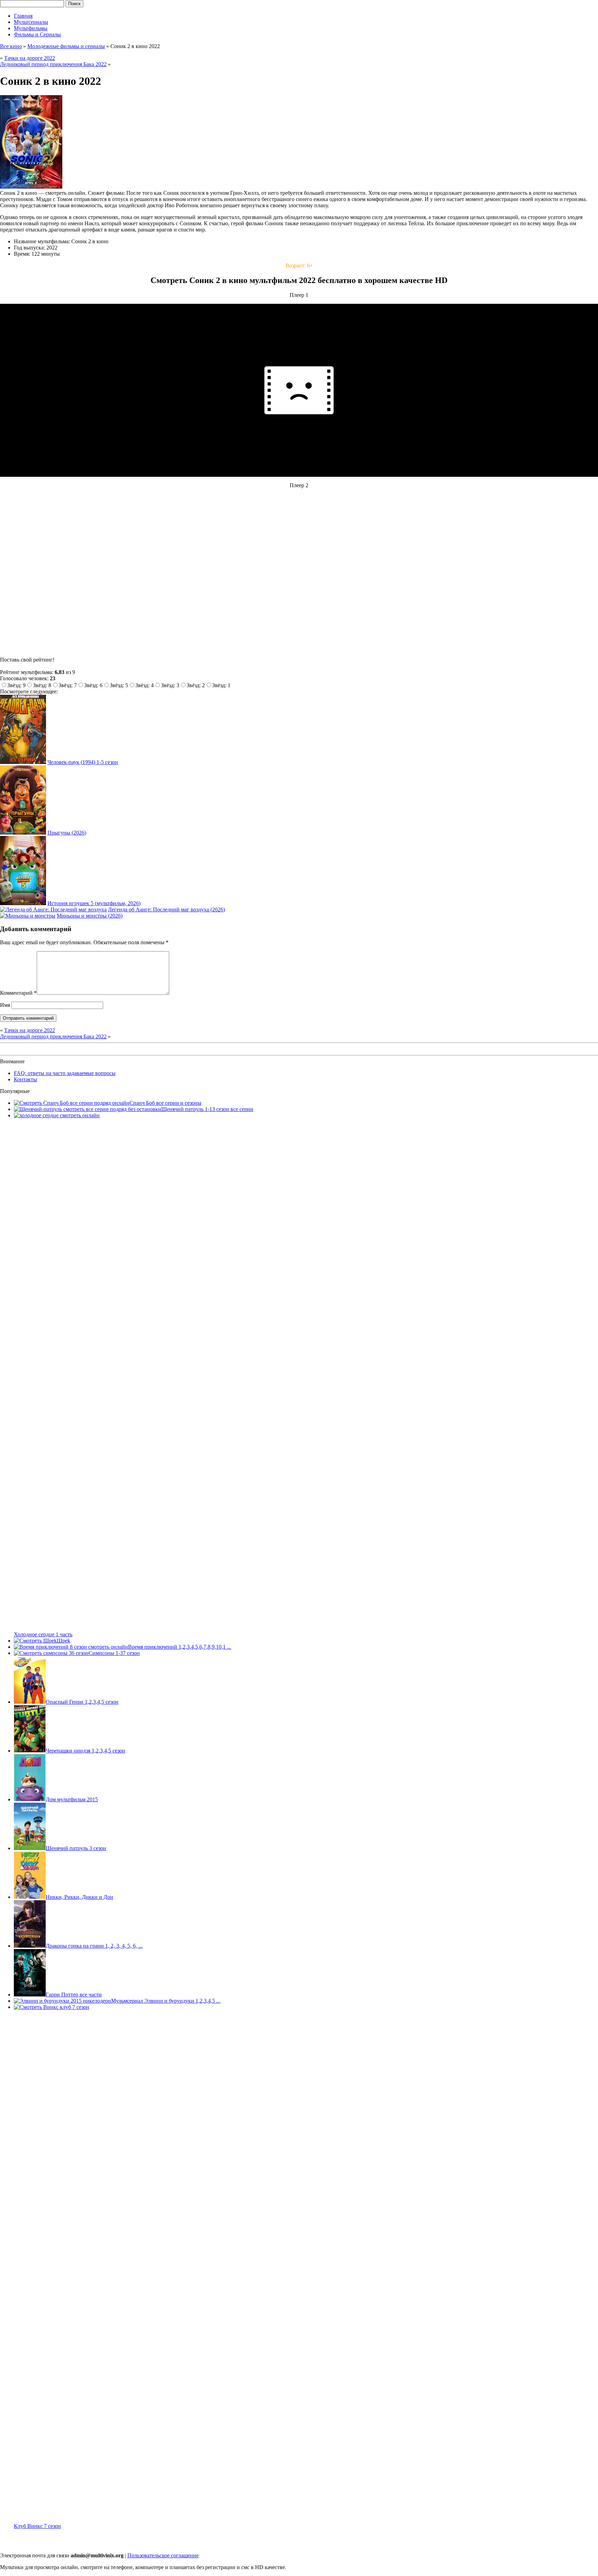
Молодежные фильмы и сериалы (66, 46)
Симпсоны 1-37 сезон (114, 1653)
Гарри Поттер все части (74, 1995)
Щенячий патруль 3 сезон (76, 1848)
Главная (23, 16)
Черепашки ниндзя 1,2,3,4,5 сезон (85, 1751)
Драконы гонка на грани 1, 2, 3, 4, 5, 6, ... (94, 1946)
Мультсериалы (31, 22)
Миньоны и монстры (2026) (90, 916)
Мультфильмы (31, 28)
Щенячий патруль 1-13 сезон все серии (207, 1109)
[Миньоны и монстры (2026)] (28, 916)
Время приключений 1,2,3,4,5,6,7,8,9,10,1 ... (180, 1647)
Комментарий (18, 993)
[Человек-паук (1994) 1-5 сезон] (23, 762)
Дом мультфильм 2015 (72, 1799)
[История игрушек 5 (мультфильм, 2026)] (23, 903)
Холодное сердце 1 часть (43, 1634)
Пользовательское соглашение (163, 2555)
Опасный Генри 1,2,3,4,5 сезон (82, 1702)
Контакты (25, 1079)
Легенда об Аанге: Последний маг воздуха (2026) (166, 909)
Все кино (11, 46)
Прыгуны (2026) (67, 833)
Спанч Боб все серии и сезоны (165, 1103)
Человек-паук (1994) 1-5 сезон (83, 762)
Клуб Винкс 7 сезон (37, 2526)
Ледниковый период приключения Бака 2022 (53, 64)
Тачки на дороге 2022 (30, 58)
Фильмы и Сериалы (37, 34)
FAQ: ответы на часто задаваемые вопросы (65, 1073)
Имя (5, 1005)
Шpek (64, 1641)
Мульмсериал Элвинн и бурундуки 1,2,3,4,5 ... (166, 2001)
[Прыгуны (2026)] (23, 833)
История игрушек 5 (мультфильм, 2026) (94, 903)
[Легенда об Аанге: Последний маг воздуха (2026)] (53, 909)
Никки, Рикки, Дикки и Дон (79, 1897)
